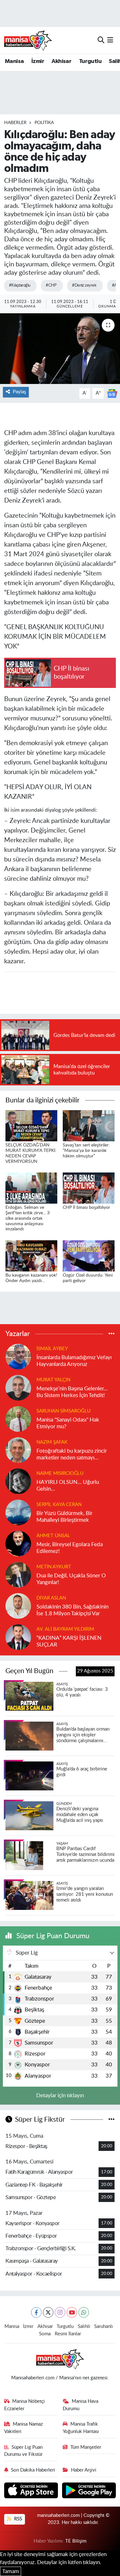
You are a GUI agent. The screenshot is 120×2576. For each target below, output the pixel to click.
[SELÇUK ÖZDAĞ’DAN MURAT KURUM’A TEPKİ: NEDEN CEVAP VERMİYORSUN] (31, 1125)
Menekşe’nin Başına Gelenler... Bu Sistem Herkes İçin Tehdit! (72, 1392)
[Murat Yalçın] (18, 1387)
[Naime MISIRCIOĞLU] (18, 1481)
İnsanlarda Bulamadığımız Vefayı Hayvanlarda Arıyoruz (74, 1361)
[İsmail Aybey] (18, 1356)
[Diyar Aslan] (18, 1605)
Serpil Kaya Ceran (59, 1505)
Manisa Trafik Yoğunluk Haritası (81, 2428)
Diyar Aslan (51, 1598)
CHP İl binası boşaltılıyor (86, 1208)
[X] (48, 2312)
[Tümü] (112, 1334)
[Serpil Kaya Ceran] (18, 1512)
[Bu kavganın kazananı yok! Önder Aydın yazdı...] (31, 1256)
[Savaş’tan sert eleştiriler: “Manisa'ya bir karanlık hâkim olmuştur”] (89, 1125)
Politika (44, 123)
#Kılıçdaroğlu (20, 285)
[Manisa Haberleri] (28, 40)
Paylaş (19, 392)
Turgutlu (90, 61)
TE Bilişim (76, 2541)
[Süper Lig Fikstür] (112, 2120)
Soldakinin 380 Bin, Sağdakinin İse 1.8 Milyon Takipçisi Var (72, 1610)
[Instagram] (60, 2312)
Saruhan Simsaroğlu (64, 1411)
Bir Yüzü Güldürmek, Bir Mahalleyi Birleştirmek (64, 1517)
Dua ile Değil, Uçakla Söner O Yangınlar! (71, 1579)
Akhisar (61, 61)
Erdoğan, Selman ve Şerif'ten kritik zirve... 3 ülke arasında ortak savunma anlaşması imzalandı (28, 1218)
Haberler (15, 123)
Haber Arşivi (84, 2470)
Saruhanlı (104, 2326)
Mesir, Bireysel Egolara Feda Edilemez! (70, 1548)
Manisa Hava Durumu (80, 2405)
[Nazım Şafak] (18, 1450)
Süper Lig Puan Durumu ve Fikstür (24, 2451)
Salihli (84, 2326)
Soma (45, 2334)
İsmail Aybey (52, 1349)
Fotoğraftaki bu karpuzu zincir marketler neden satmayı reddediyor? (72, 1455)
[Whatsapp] (84, 2312)
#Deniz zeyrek (84, 285)
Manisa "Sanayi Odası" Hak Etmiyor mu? (68, 1423)
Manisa (14, 61)
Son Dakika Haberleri (33, 2470)
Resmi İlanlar (68, 2334)
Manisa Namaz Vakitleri (24, 2428)
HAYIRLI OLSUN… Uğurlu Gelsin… (68, 1485)
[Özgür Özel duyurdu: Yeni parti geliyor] (89, 1256)
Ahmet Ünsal (53, 1536)
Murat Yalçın (53, 1380)
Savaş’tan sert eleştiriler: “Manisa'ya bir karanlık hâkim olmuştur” (86, 1151)
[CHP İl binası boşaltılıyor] (89, 1188)
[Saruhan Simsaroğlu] (18, 1418)
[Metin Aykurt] (18, 1574)
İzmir (38, 61)
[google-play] (89, 2491)
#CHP (51, 285)
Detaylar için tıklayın (60, 2095)
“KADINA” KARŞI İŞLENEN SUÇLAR (69, 1641)
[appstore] (32, 2491)
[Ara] (101, 40)
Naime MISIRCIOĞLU (60, 1473)
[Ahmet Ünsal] (18, 1543)
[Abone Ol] (112, 393)
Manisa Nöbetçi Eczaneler (25, 2405)
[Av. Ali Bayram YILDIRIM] (18, 1637)
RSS (17, 2519)
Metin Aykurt (54, 1567)
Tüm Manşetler (86, 2447)
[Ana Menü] (110, 40)
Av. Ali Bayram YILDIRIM (65, 1629)
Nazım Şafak (52, 1442)
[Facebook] (36, 2312)
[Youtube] (72, 2312)
